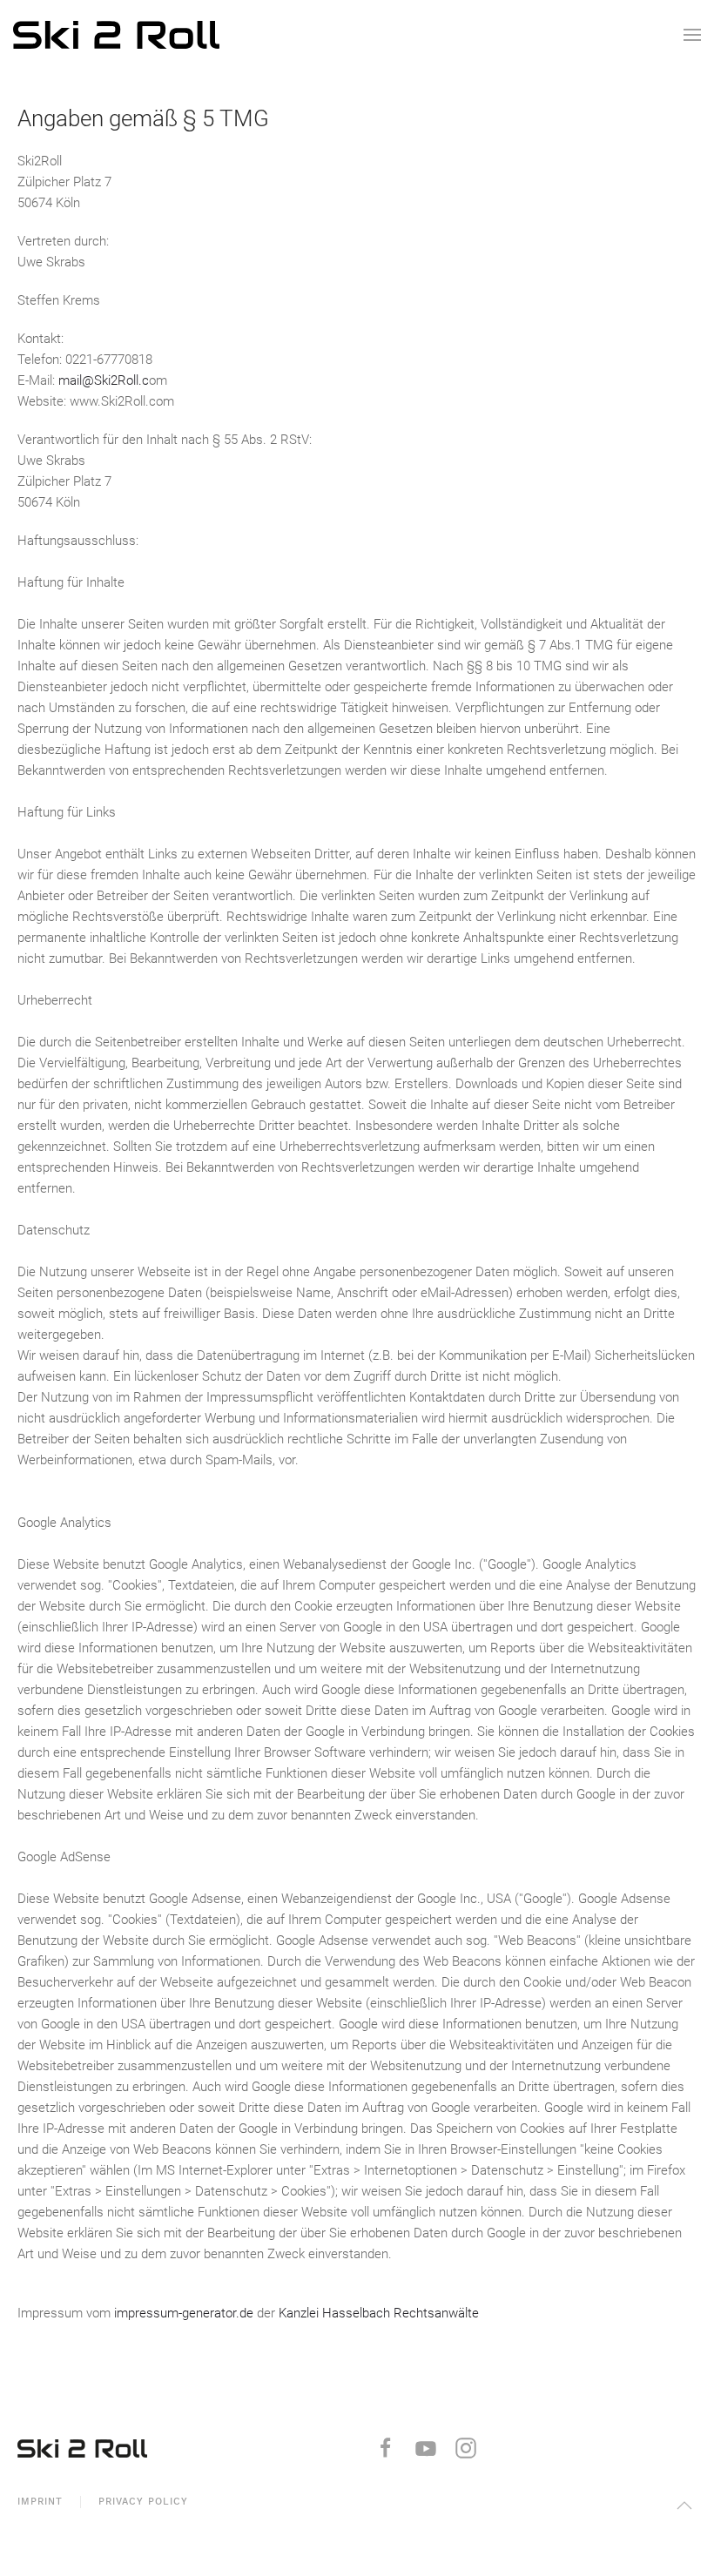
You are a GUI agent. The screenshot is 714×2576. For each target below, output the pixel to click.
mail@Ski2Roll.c (104, 380)
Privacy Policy (143, 2502)
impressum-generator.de (184, 2313)
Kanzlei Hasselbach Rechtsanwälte (379, 2313)
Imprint (40, 2502)
